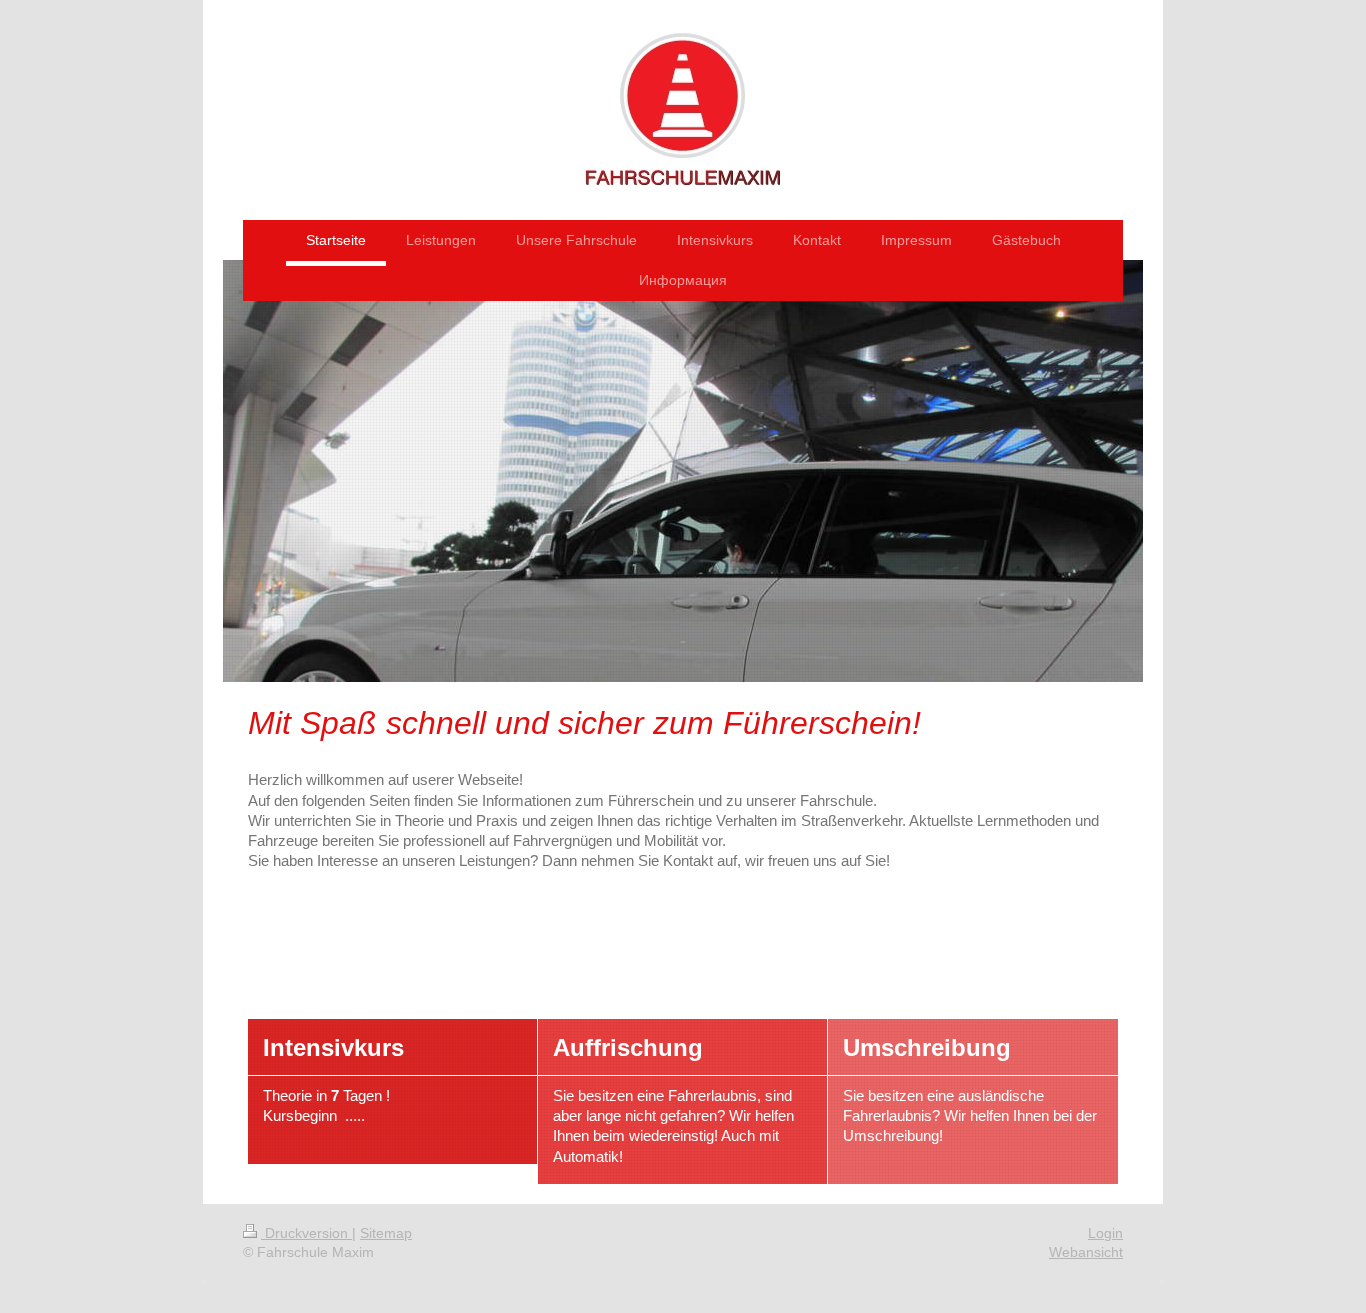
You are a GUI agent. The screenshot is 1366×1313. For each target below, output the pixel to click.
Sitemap (386, 1233)
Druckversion (306, 1233)
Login (1105, 1233)
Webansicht (1086, 1252)
